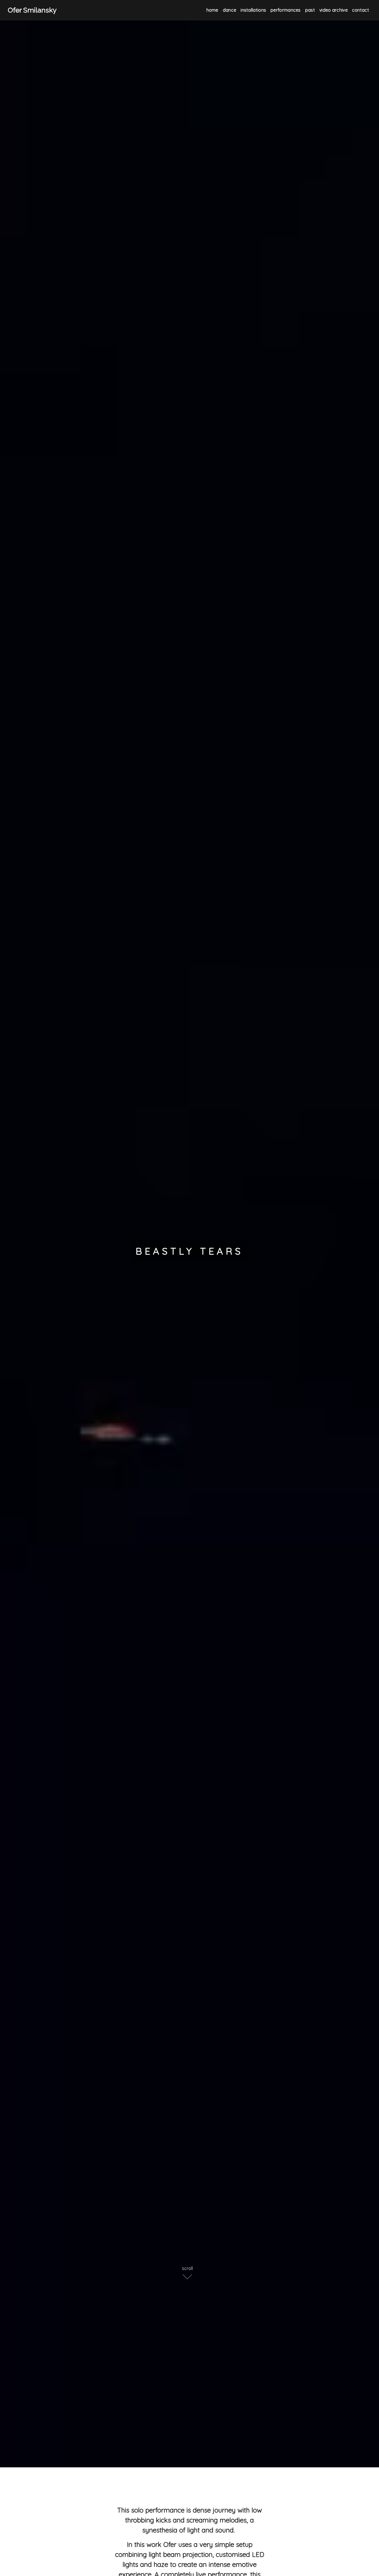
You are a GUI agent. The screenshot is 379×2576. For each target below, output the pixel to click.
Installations (253, 10)
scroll (187, 2268)
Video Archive (333, 10)
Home (212, 10)
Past (310, 10)
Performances (286, 10)
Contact (361, 10)
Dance (230, 10)
